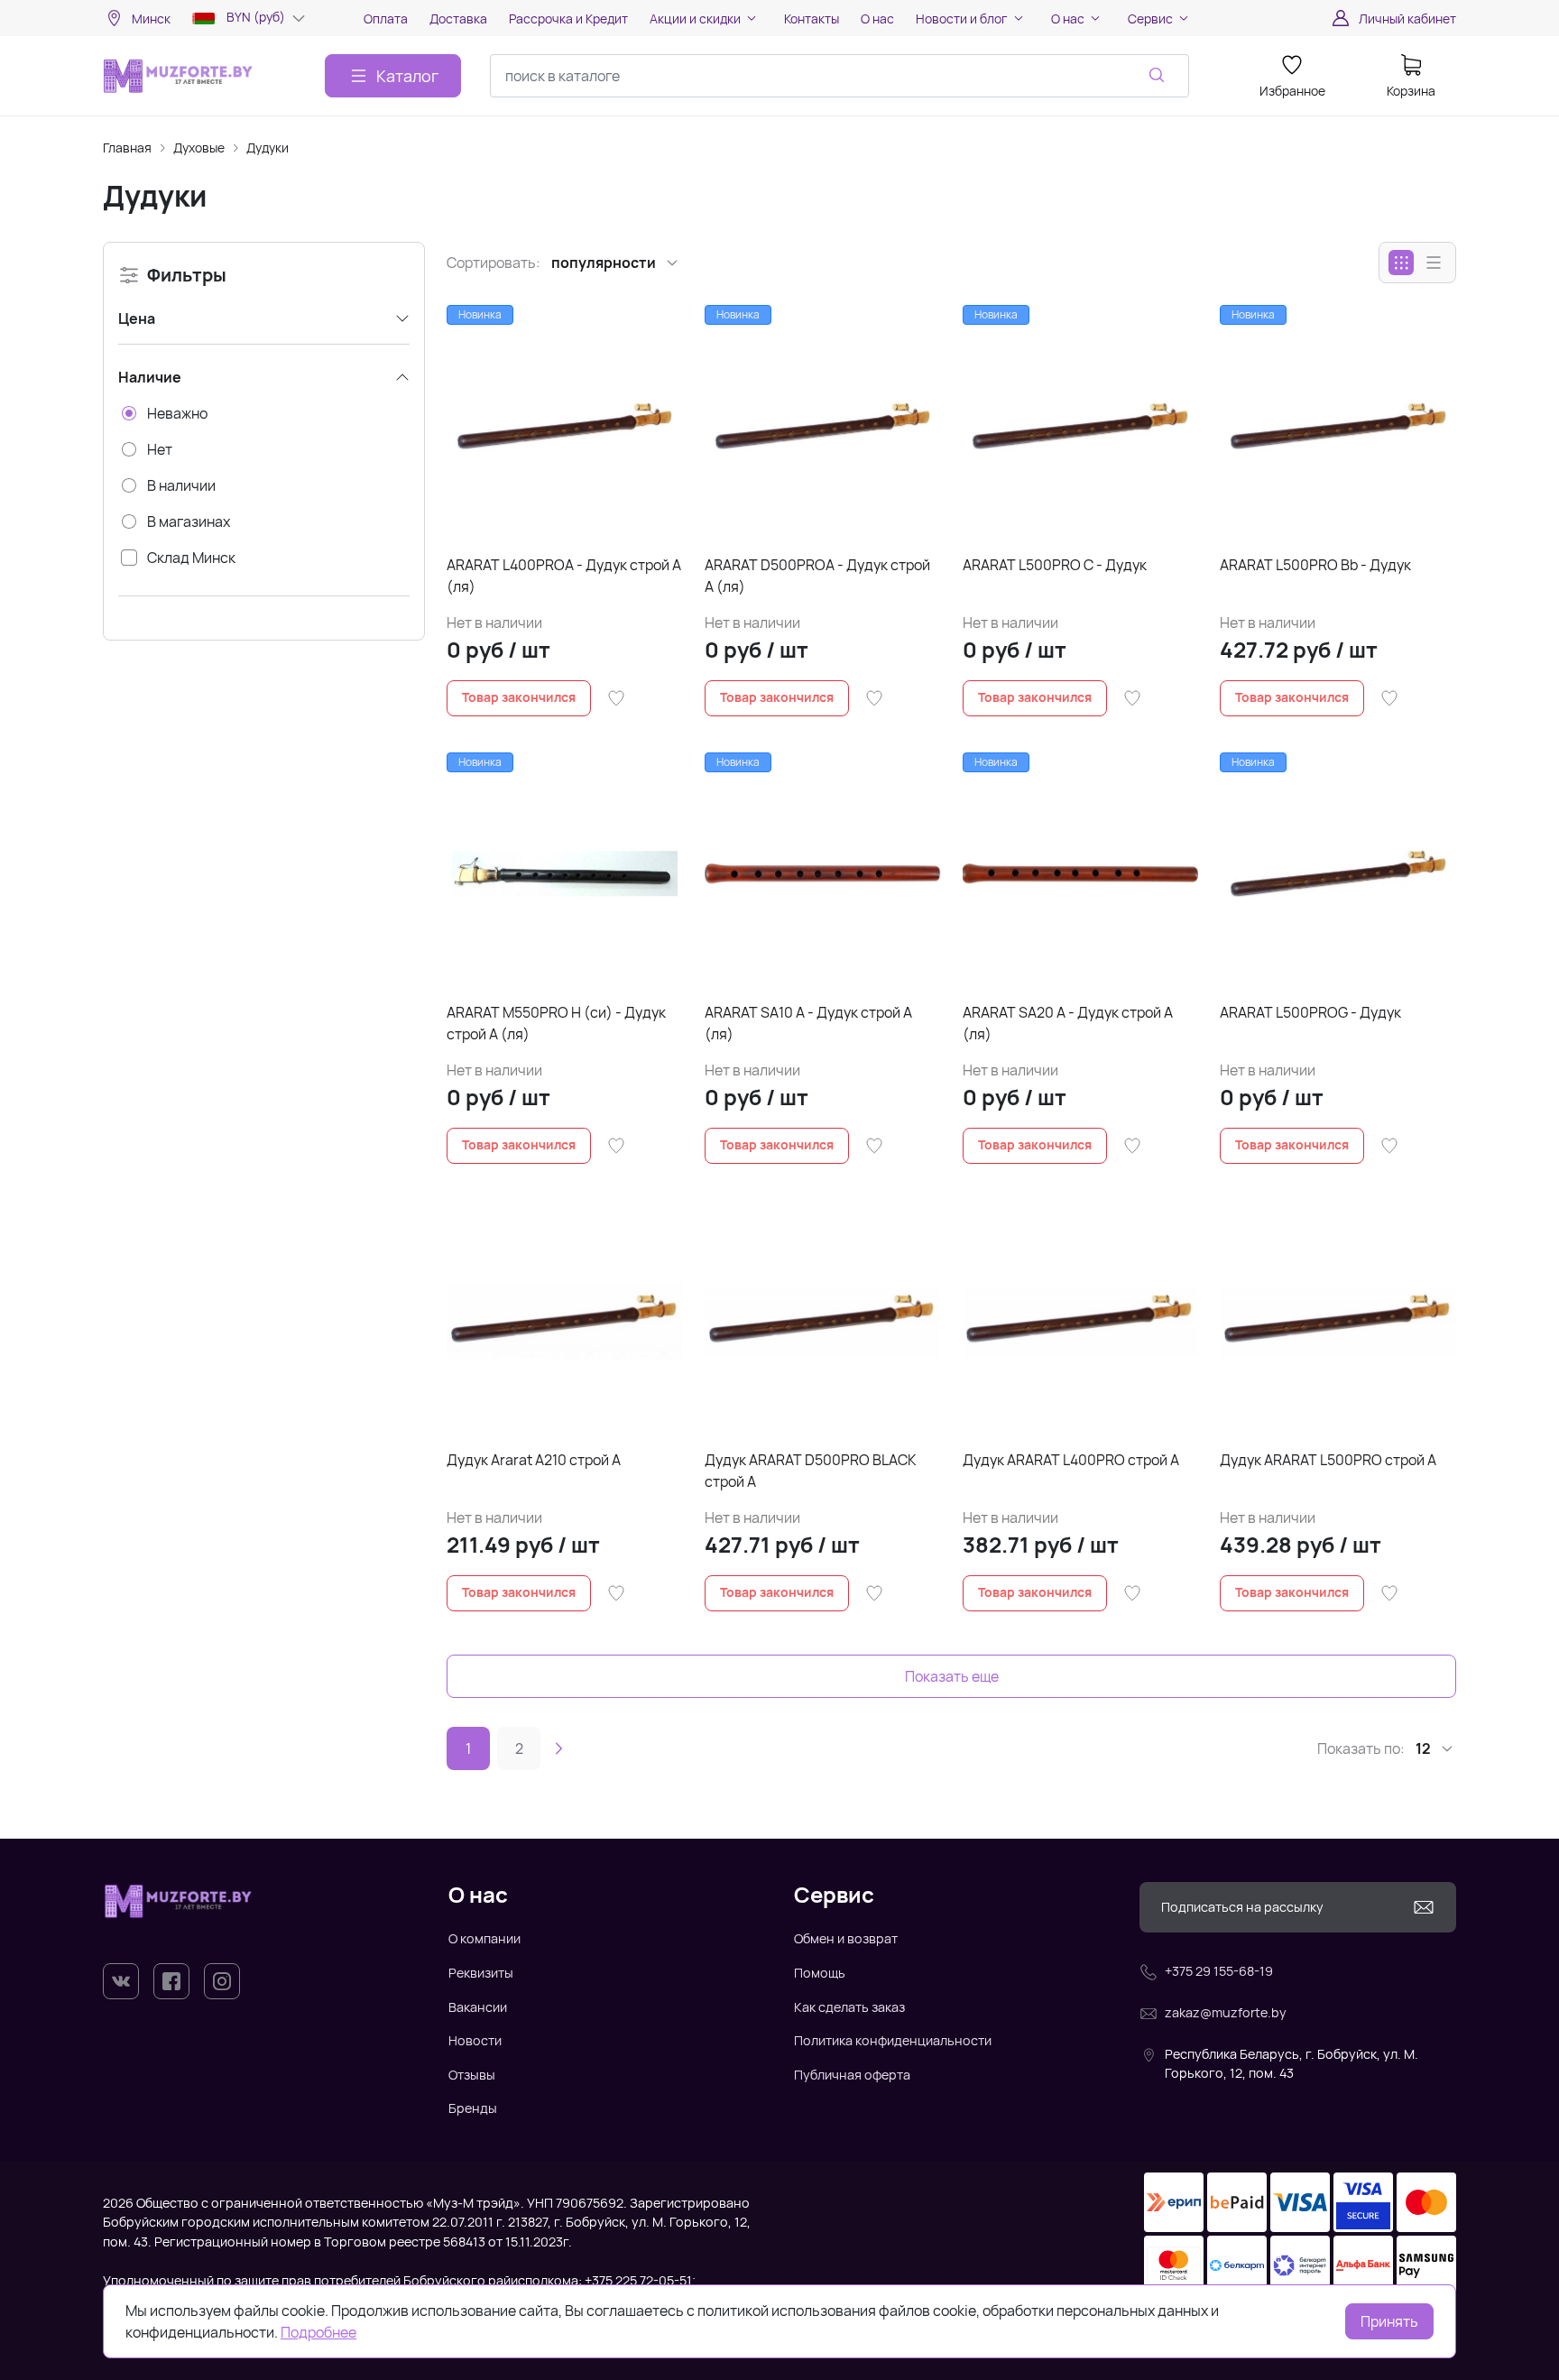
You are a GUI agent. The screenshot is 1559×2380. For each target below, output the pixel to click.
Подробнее (318, 2332)
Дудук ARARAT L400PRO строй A (1071, 1460)
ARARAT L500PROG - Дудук (1310, 1012)
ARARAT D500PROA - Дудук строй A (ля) (817, 576)
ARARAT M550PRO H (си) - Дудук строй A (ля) (556, 1023)
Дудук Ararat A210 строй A (534, 1460)
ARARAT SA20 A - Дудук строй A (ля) (1068, 1023)
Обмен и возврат (846, 1938)
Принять (1389, 2321)
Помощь (820, 1973)
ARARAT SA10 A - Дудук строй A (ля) (808, 1023)
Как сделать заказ (849, 2007)
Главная (127, 148)
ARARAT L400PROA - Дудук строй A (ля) (564, 576)
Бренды (473, 2108)
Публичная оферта (852, 2075)
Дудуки (268, 148)
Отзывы (472, 2075)
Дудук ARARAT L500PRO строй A (1328, 1460)
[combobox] (839, 76)
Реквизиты (481, 1973)
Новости (475, 2040)
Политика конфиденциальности (893, 2040)
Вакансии (478, 2007)
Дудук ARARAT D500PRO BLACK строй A (811, 1471)
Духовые (199, 148)
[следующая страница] (558, 1748)
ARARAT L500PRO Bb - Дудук (1315, 565)
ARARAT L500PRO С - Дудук (1055, 565)
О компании (484, 1938)
